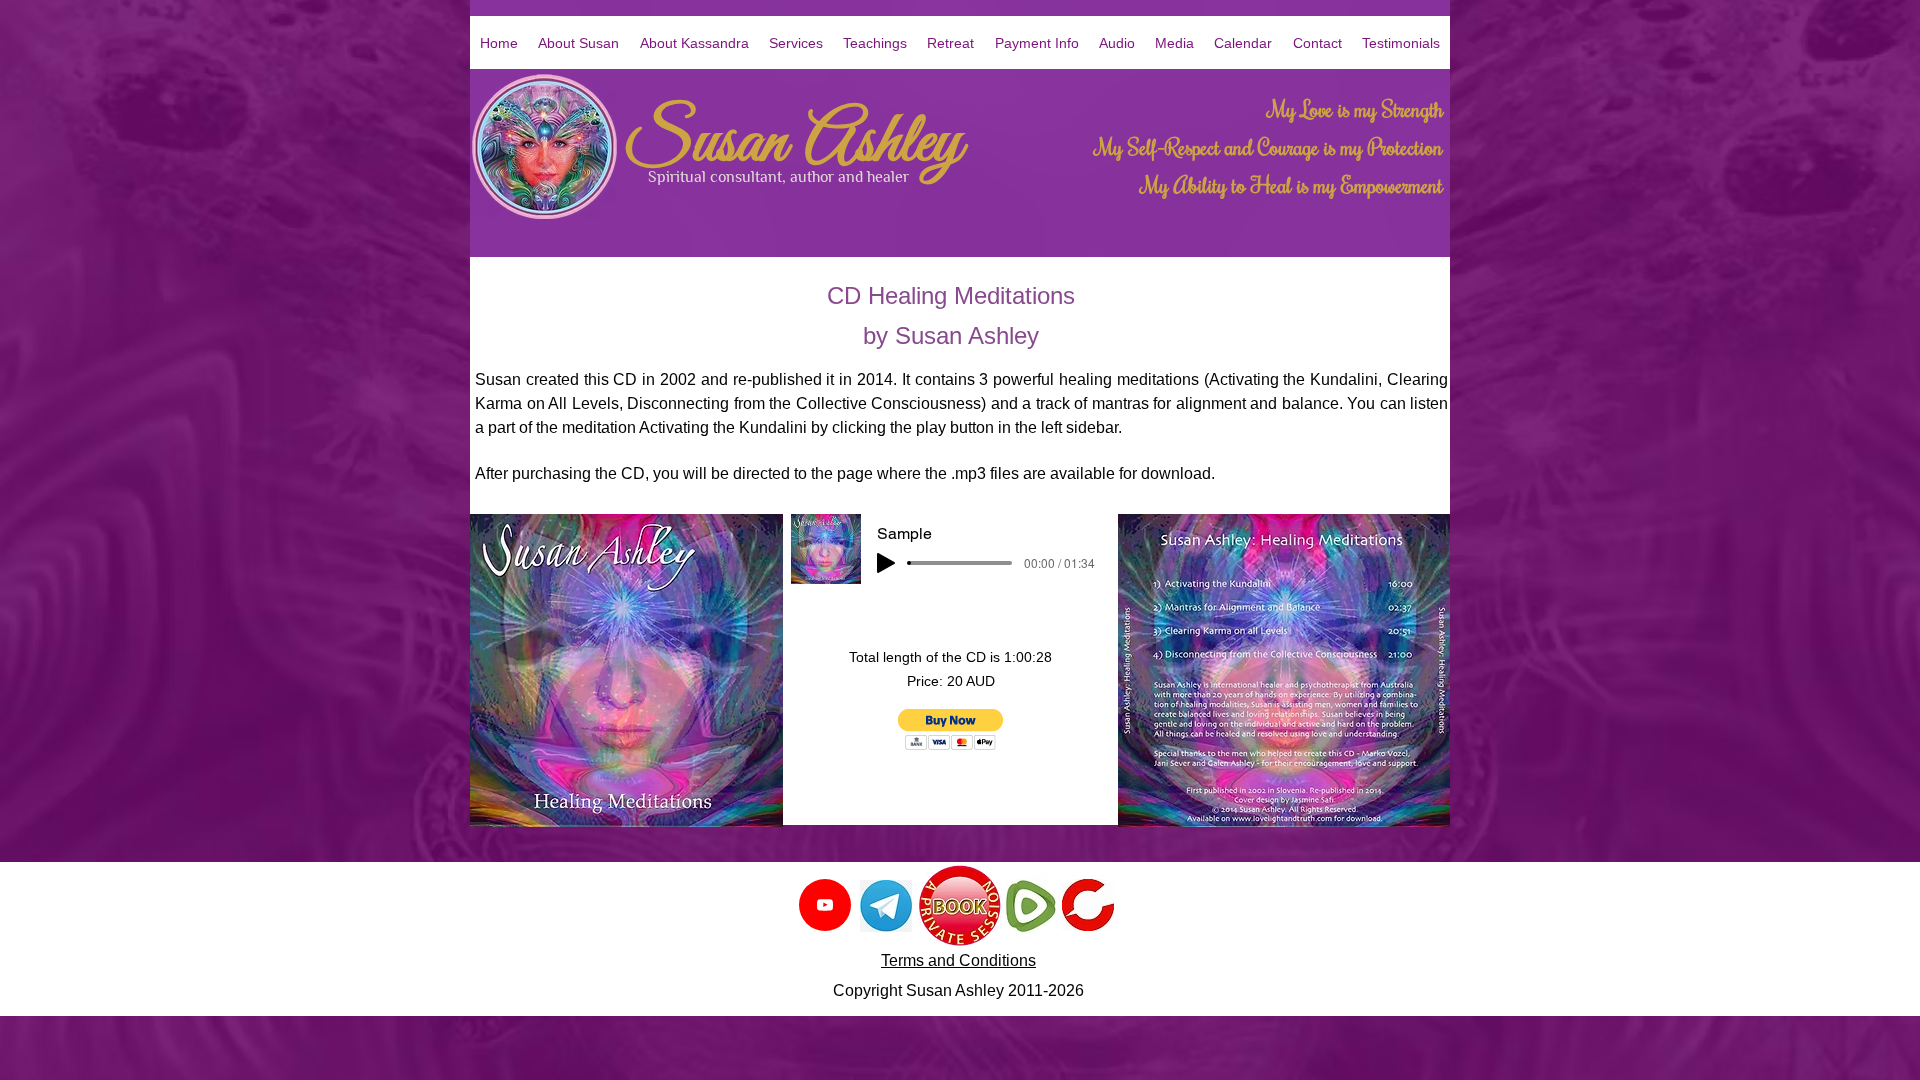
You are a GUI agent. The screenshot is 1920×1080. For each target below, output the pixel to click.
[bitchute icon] (1088, 905)
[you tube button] (825, 905)
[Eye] (885, 906)
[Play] (886, 563)
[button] (1117, 43)
